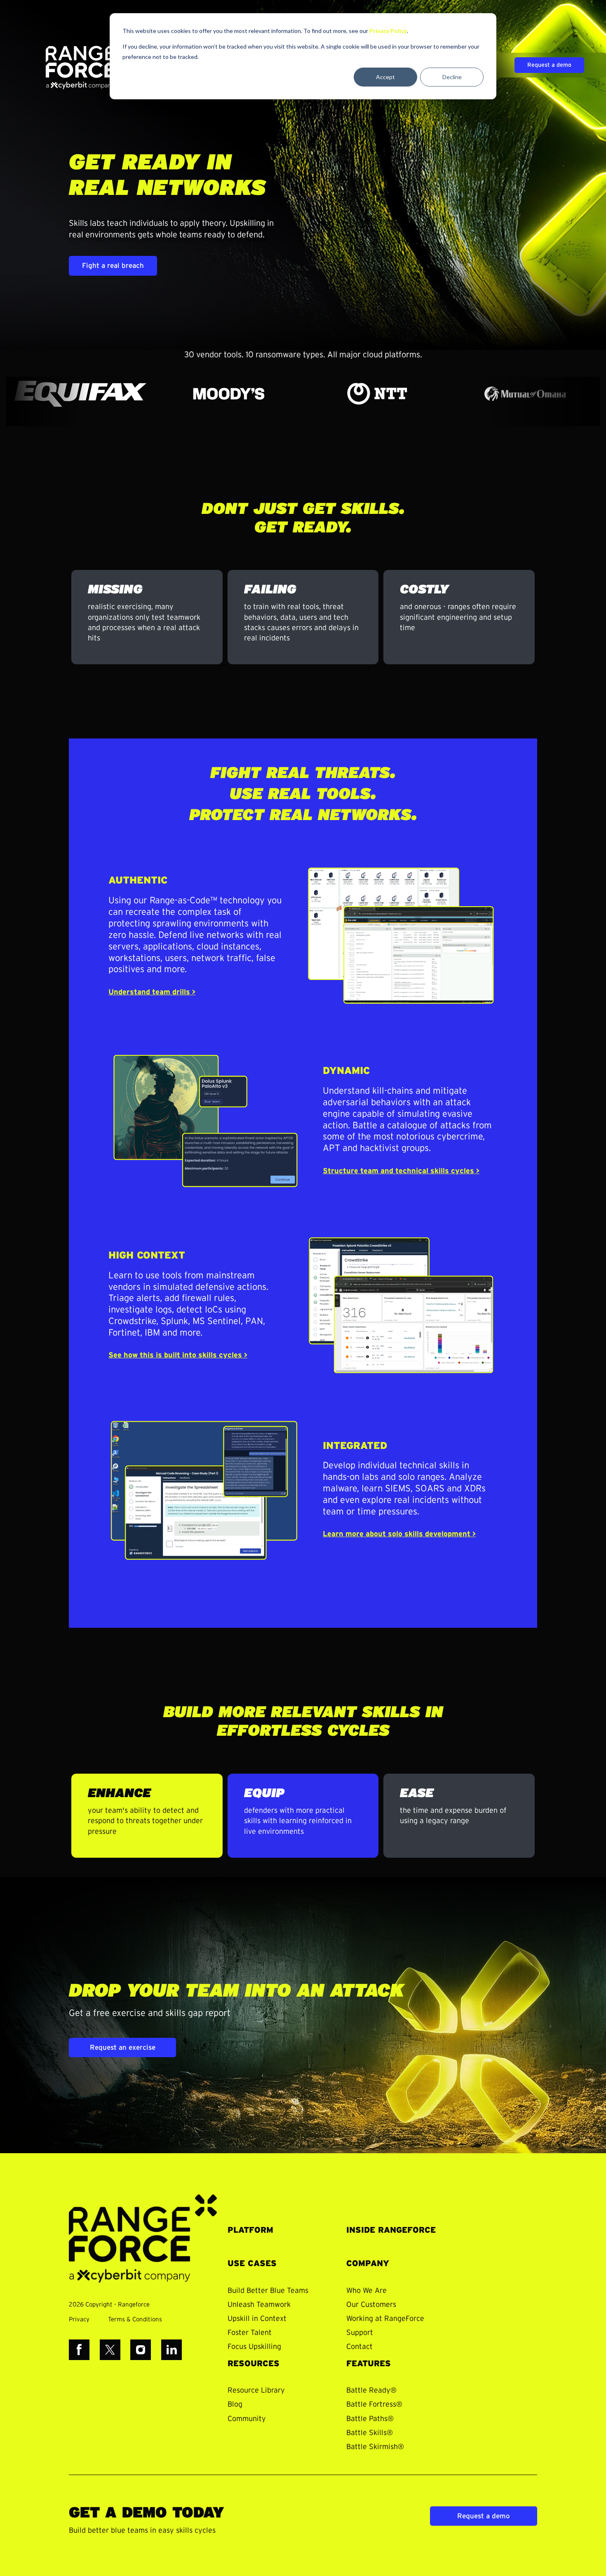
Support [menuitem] (360, 2333)
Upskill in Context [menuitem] (257, 2319)
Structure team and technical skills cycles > (401, 1171)
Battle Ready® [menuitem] (371, 2391)
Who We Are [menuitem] (366, 2291)
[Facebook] (79, 2350)
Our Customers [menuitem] (371, 2305)
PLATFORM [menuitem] (250, 2230)
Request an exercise (123, 2047)
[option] (84, 394)
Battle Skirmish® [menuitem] (375, 2447)
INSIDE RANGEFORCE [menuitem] (391, 2230)
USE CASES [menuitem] (252, 2264)
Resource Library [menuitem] (256, 2391)
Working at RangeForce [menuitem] (385, 2319)
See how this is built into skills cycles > (178, 1355)
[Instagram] (141, 2350)
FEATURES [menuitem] (369, 2364)
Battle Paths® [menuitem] (370, 2419)
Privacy (79, 2319)
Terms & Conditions (135, 2319)
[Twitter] (110, 2350)
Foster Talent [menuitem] (250, 2333)
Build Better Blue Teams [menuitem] (268, 2291)
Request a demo (549, 65)
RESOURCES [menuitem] (254, 2364)
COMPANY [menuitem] (368, 2264)
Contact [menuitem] (359, 2347)
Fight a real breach (113, 266)
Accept (385, 77)
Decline (452, 77)
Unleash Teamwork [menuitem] (259, 2305)
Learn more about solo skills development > (399, 1534)
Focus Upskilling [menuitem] (254, 2347)
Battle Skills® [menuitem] (370, 2433)
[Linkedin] (171, 2350)
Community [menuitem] (247, 2419)
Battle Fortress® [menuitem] (374, 2405)
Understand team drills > (152, 992)
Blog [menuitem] (235, 2405)
